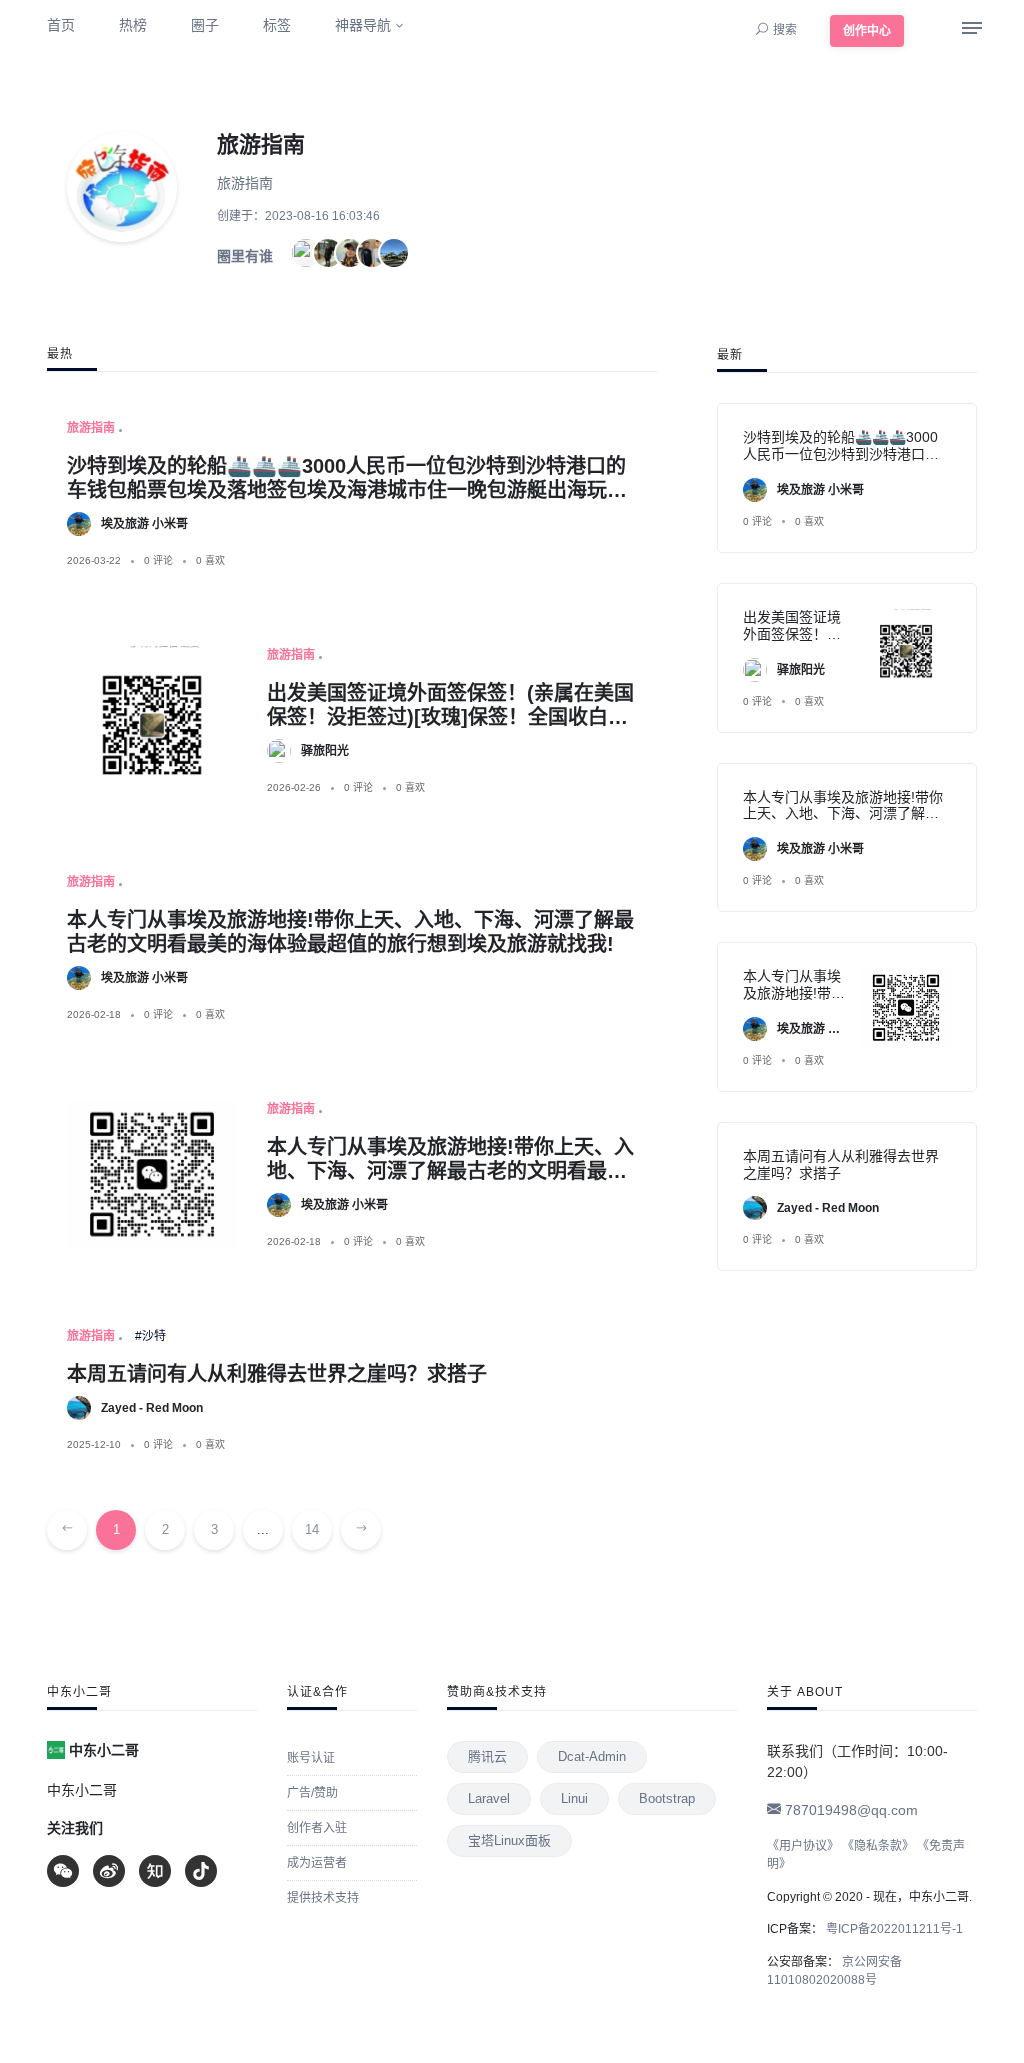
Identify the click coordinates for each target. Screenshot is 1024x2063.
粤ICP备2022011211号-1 (893, 1929)
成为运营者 (317, 1863)
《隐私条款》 (878, 1846)
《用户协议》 (803, 1846)
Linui (574, 1798)
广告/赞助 (312, 1793)
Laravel (489, 1798)
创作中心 (867, 31)
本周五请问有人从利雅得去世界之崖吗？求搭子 (277, 1374)
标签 (277, 25)
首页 (61, 25)
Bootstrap (667, 1798)
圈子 (205, 25)
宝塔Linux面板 (509, 1840)
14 (312, 1529)
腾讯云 (487, 1756)
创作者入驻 (317, 1828)
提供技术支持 (323, 1898)
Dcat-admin (592, 1756)
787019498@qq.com (849, 1810)
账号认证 (311, 1758)
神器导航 (363, 25)
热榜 (133, 25)
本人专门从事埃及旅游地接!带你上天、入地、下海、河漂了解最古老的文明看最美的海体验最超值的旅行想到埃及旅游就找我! (843, 822)
